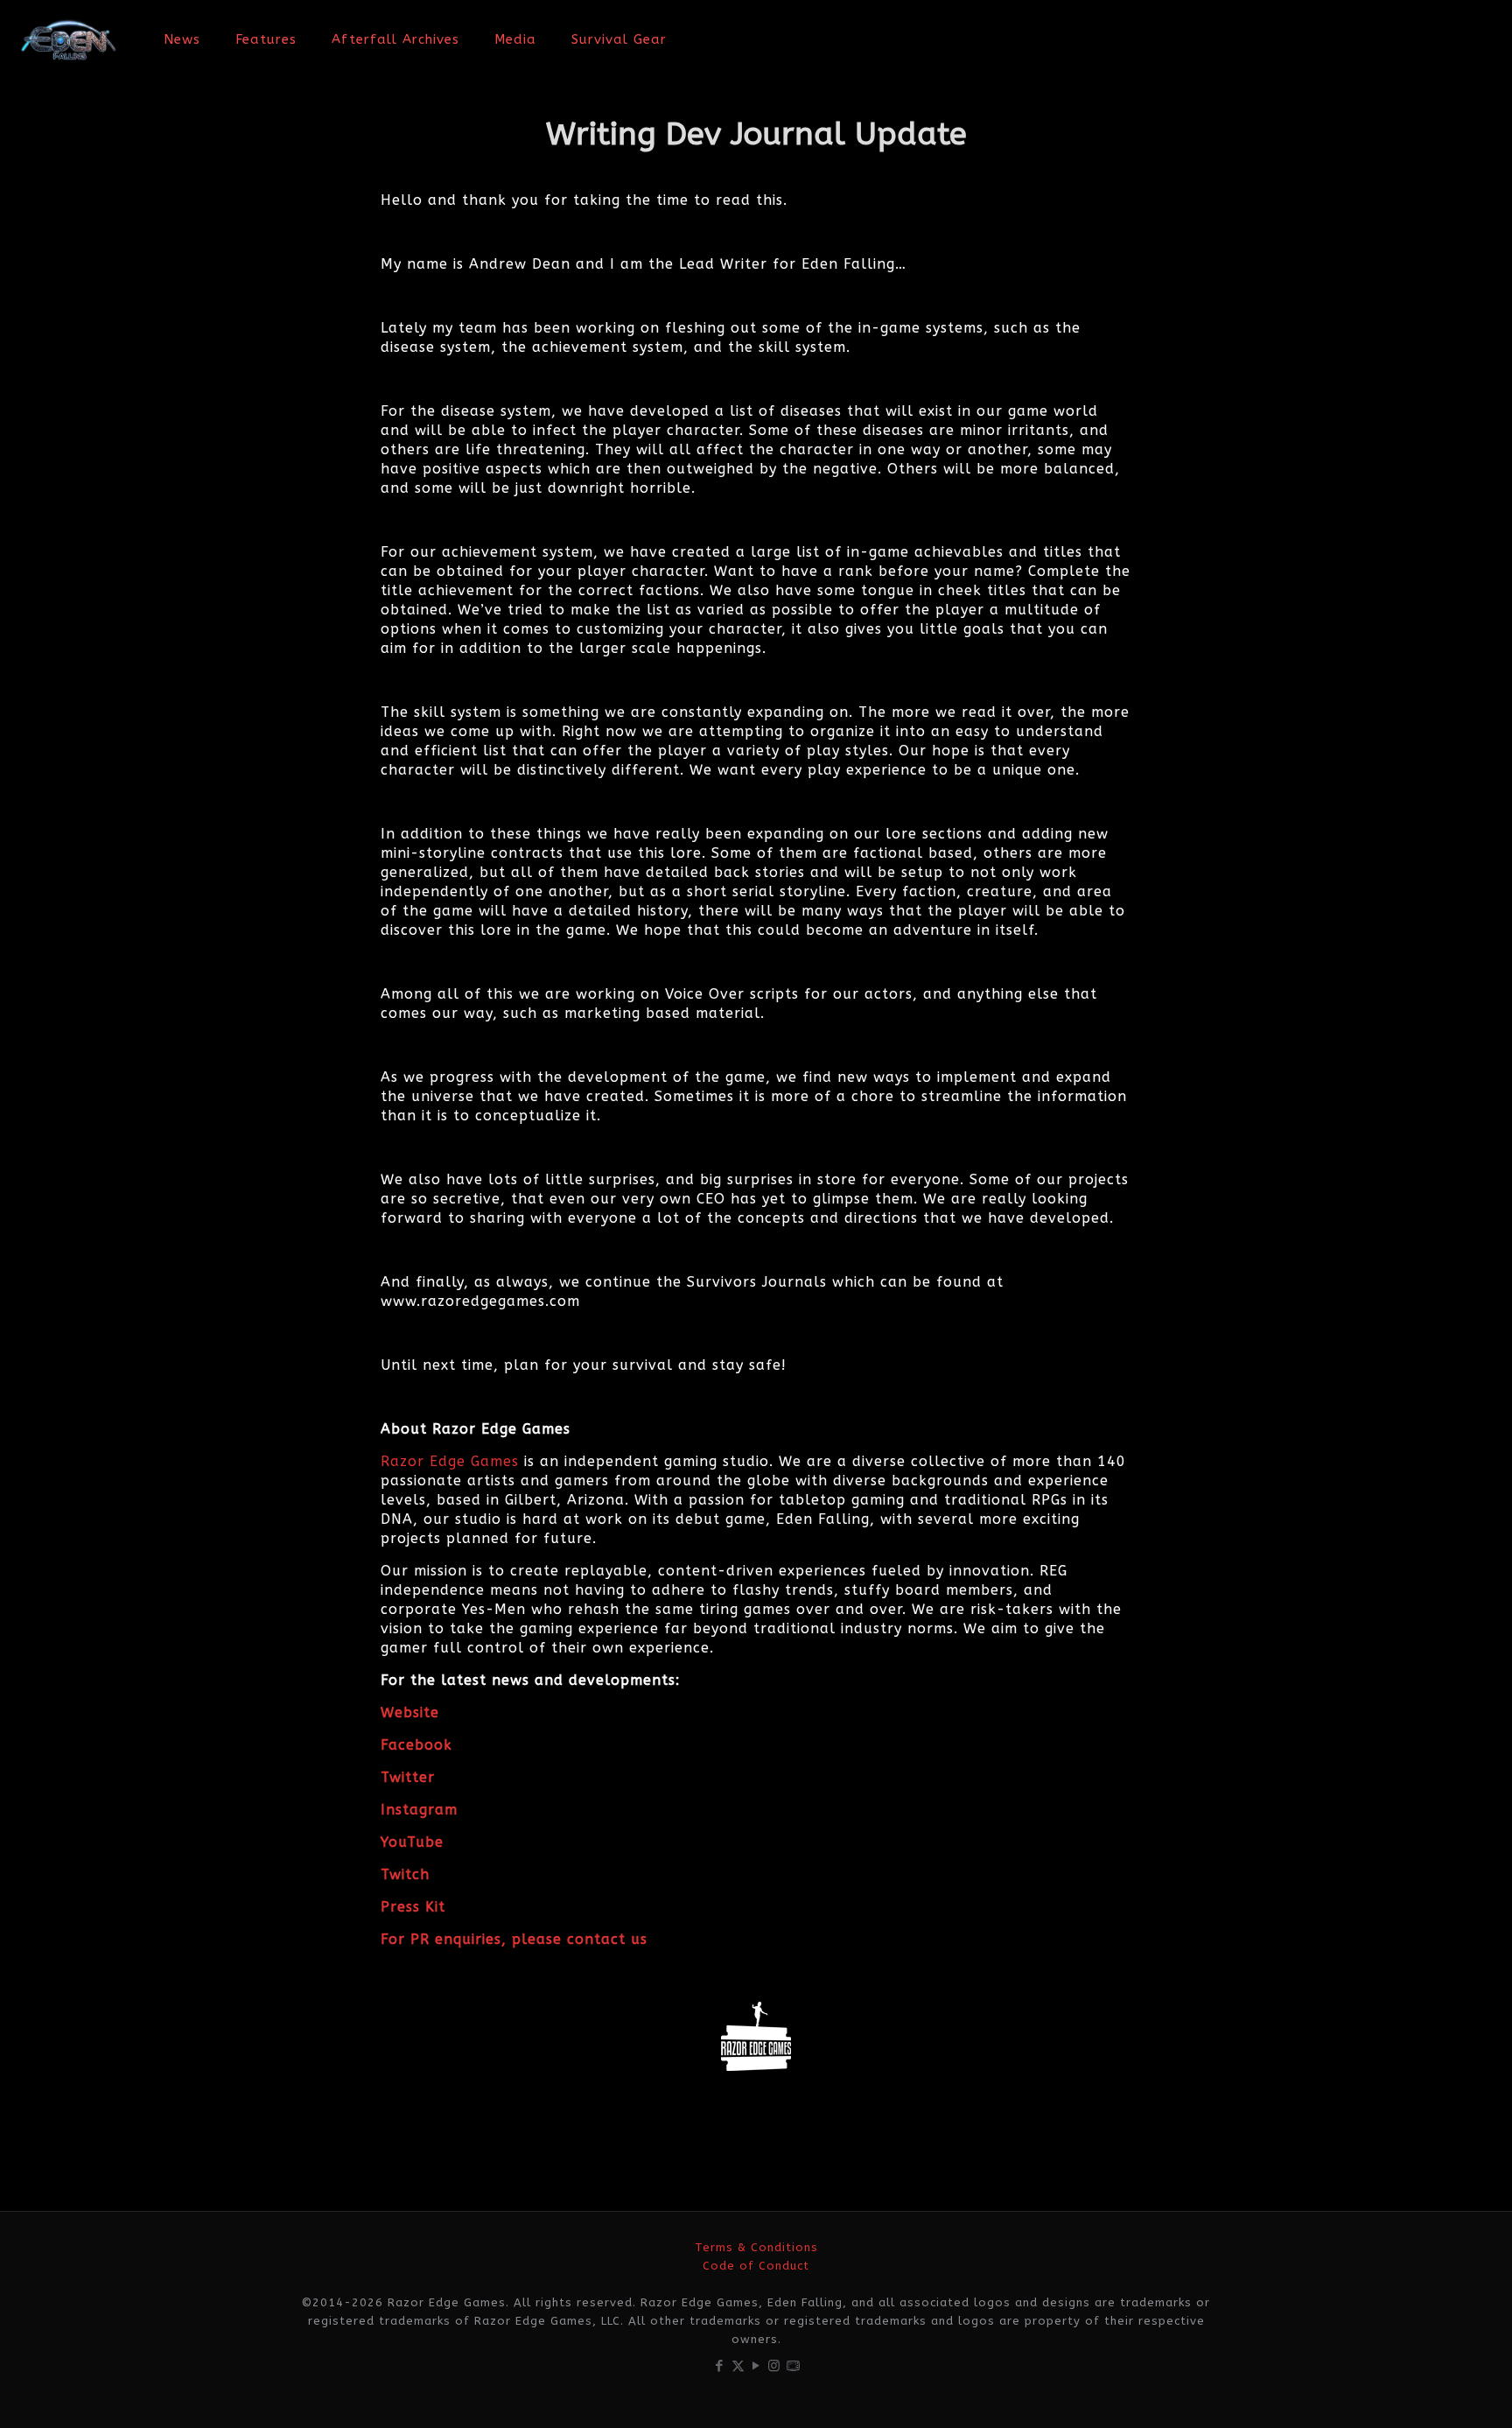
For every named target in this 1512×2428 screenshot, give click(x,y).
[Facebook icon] (720, 2366)
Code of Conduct (756, 2266)
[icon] (793, 2366)
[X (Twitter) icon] (738, 2366)
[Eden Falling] (69, 39)
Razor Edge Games (450, 1461)
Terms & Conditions (756, 2247)
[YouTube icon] (756, 2366)
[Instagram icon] (775, 2366)
